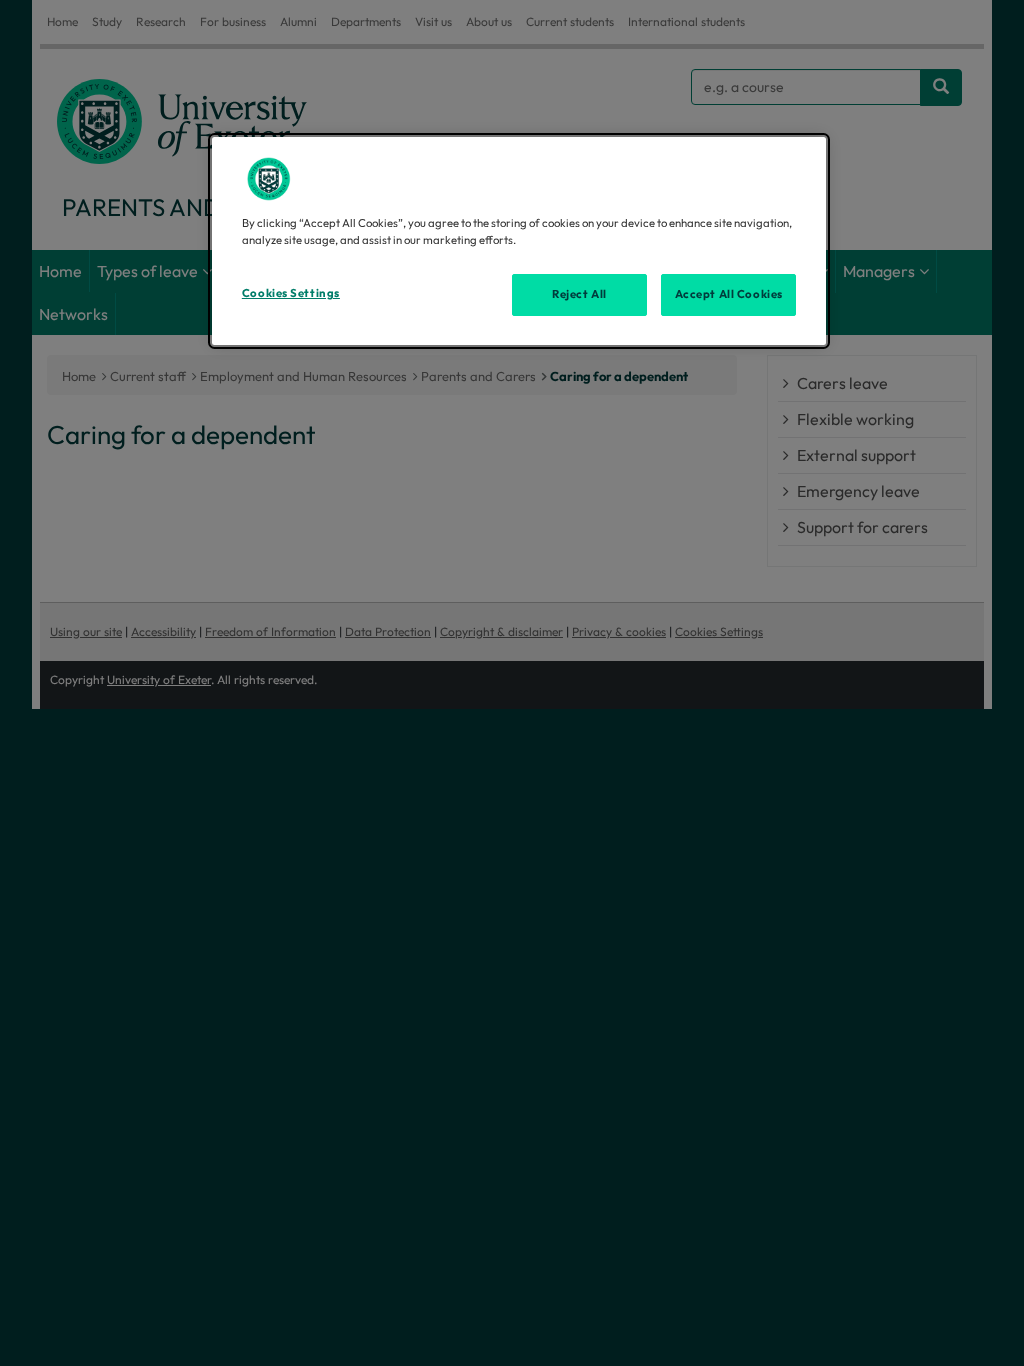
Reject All (579, 294)
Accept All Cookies (729, 294)
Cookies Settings (291, 293)
